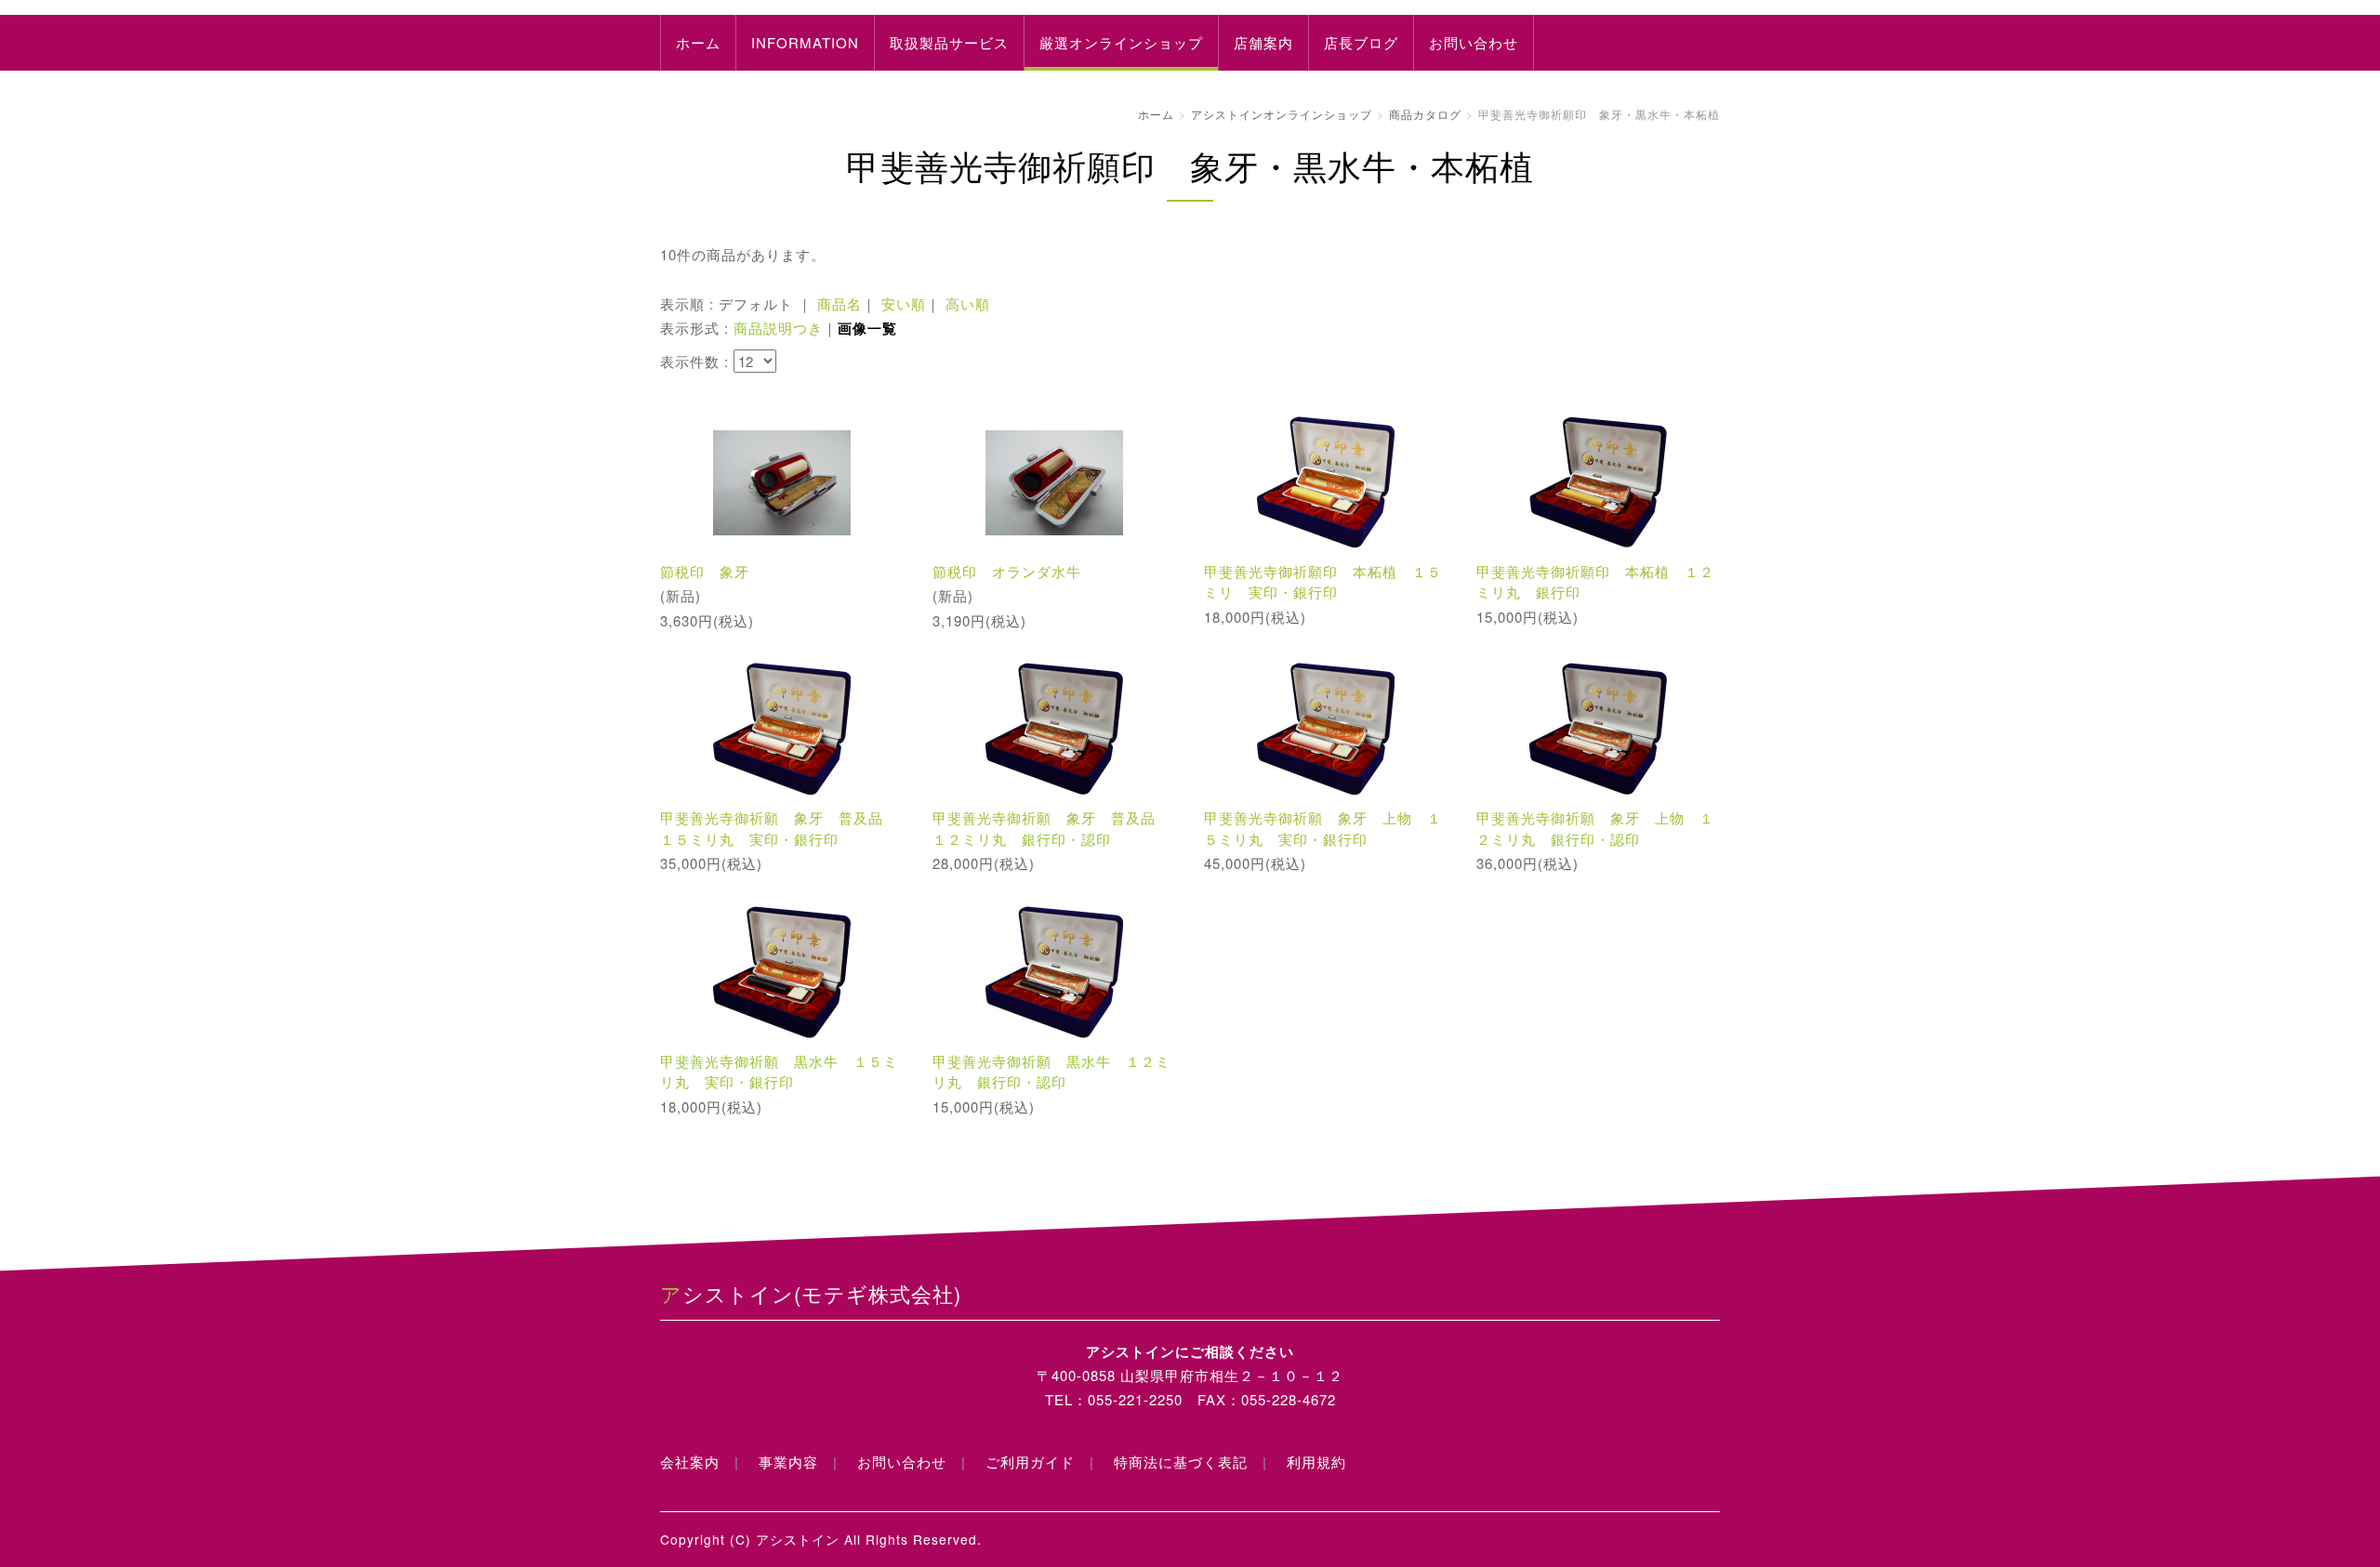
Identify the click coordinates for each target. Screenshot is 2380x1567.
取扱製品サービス (949, 42)
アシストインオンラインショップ (1282, 114)
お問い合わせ (1474, 42)
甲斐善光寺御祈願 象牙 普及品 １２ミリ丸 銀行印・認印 (1051, 828)
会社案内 (690, 1462)
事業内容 (788, 1462)
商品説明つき (778, 328)
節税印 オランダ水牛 (1007, 571)
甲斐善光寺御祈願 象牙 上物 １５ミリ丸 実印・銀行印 (1323, 828)
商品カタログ (1425, 114)
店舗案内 (1263, 42)
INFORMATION (805, 42)
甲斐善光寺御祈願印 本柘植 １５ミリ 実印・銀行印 (1323, 582)
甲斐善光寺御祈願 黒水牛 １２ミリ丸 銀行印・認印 (1051, 1072)
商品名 (840, 303)
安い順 (904, 303)
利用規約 (1316, 1462)
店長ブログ (1361, 42)
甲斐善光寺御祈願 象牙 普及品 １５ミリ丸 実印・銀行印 (779, 828)
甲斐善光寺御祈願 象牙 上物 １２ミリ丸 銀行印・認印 (1595, 828)
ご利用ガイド (1030, 1462)
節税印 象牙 (705, 571)
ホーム (698, 42)
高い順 (968, 303)
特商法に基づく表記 (1181, 1462)
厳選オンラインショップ (1121, 42)
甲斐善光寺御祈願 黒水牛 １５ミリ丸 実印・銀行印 (779, 1072)
